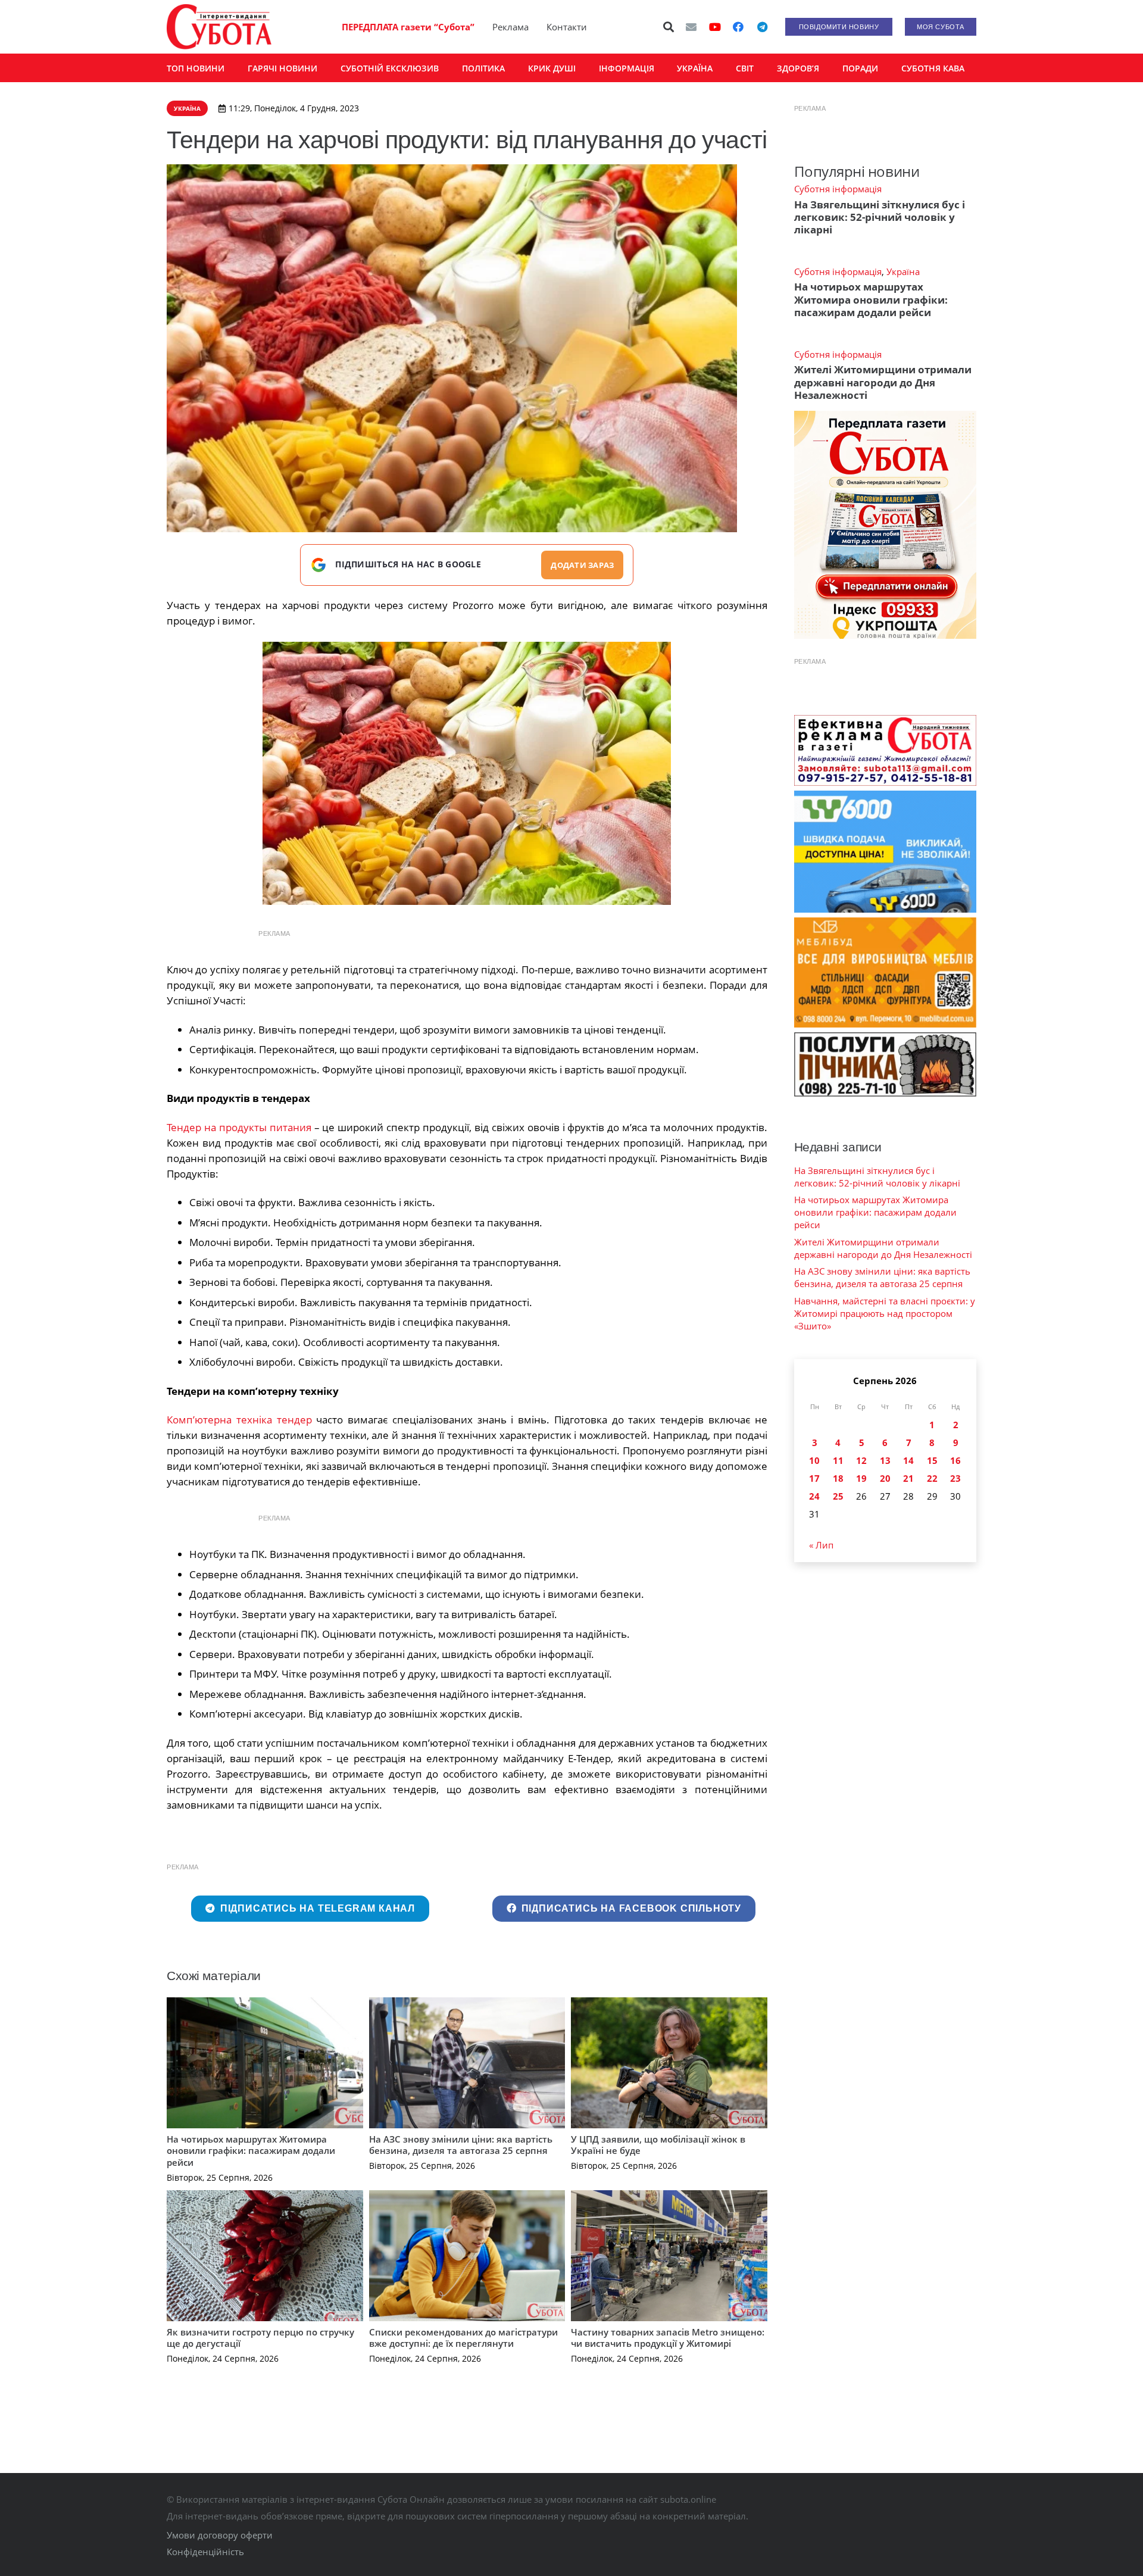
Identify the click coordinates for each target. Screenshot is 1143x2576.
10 (814, 1460)
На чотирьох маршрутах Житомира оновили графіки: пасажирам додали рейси (251, 2151)
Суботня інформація (838, 189)
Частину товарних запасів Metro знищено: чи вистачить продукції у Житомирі (668, 2338)
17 (814, 1478)
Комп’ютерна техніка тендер (239, 1420)
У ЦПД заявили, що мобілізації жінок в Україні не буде (658, 2145)
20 (885, 1478)
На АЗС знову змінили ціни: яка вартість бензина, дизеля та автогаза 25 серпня (461, 2145)
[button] (669, 27)
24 (814, 1496)
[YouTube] (715, 27)
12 (861, 1460)
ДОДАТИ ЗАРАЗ (582, 565)
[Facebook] (738, 27)
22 (932, 1478)
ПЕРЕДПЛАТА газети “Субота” (408, 27)
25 (838, 1496)
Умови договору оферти (220, 2535)
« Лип (821, 1545)
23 (955, 1478)
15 (932, 1460)
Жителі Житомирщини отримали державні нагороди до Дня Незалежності (883, 382)
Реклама (510, 27)
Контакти (567, 27)
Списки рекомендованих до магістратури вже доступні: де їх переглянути (463, 2338)
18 (838, 1478)
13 (885, 1460)
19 (861, 1478)
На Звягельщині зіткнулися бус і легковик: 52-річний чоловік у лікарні (880, 217)
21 (908, 1478)
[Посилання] (219, 27)
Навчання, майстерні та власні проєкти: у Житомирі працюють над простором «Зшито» (885, 1313)
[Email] (691, 27)
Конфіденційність (205, 2552)
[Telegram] (762, 27)
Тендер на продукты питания (239, 1127)
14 (908, 1460)
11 (838, 1460)
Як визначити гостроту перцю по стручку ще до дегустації (260, 2338)
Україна (903, 271)
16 (955, 1460)
